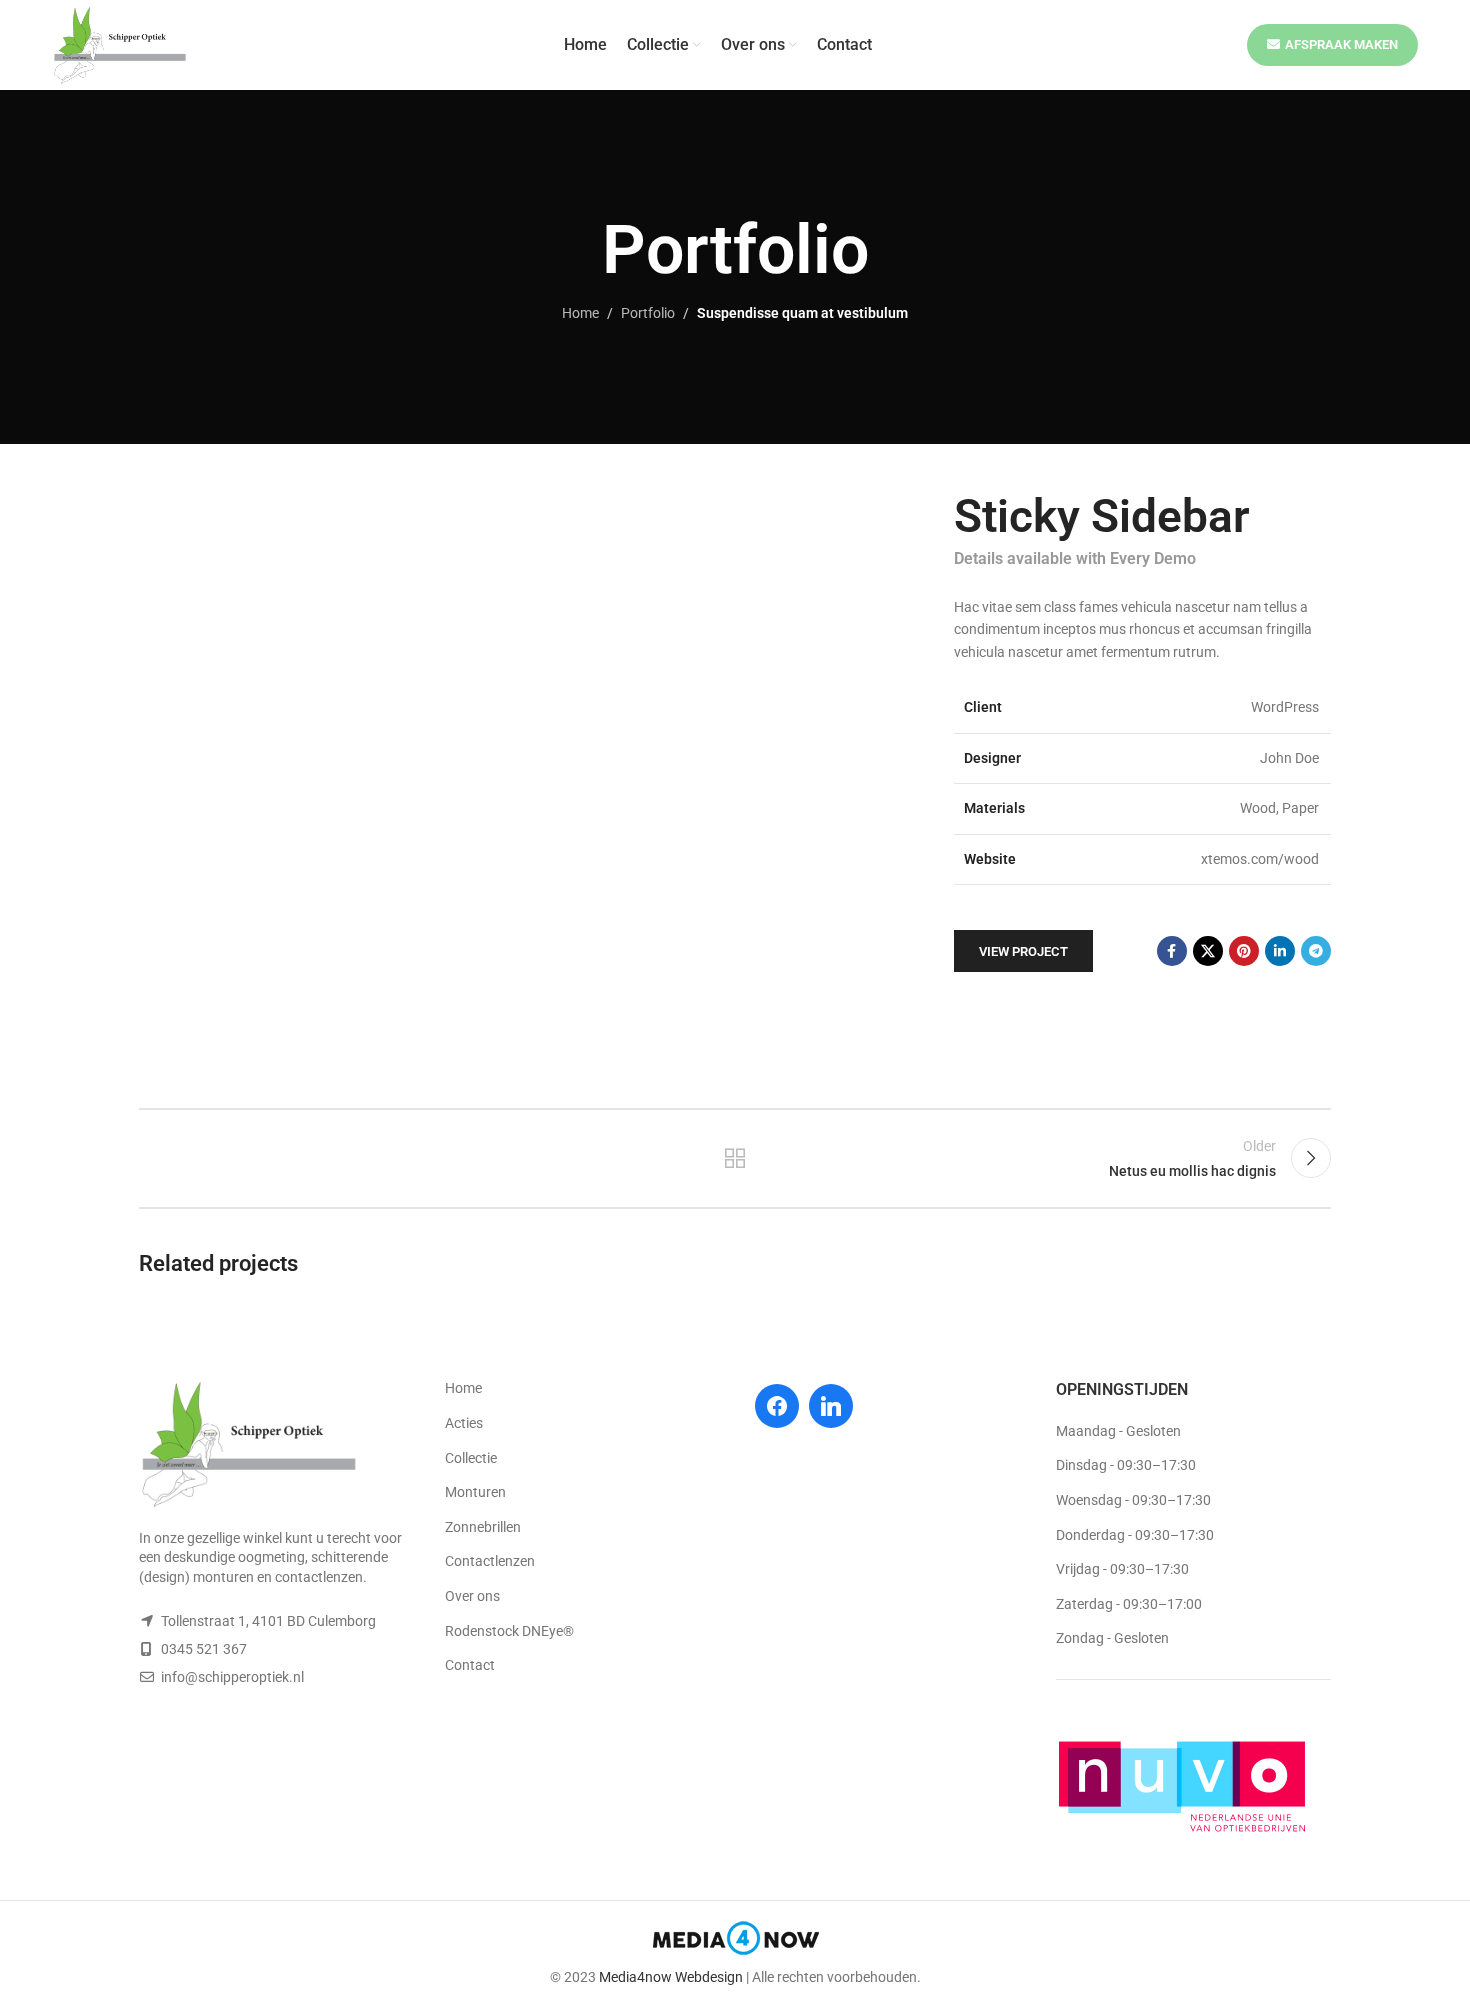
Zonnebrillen (483, 1527)
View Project (1023, 951)
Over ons (472, 1596)
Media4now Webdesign (671, 1977)
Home (580, 313)
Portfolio (648, 313)
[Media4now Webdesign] (735, 1942)
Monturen (475, 1492)
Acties (464, 1423)
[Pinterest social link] (1244, 951)
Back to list (735, 1158)
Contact (470, 1665)
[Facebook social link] (1172, 951)
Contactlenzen (490, 1561)
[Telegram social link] (1316, 951)
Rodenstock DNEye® (509, 1631)
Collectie (471, 1458)
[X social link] (1208, 951)
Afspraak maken (1341, 44)
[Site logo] (120, 44)
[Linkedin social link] (1280, 951)
